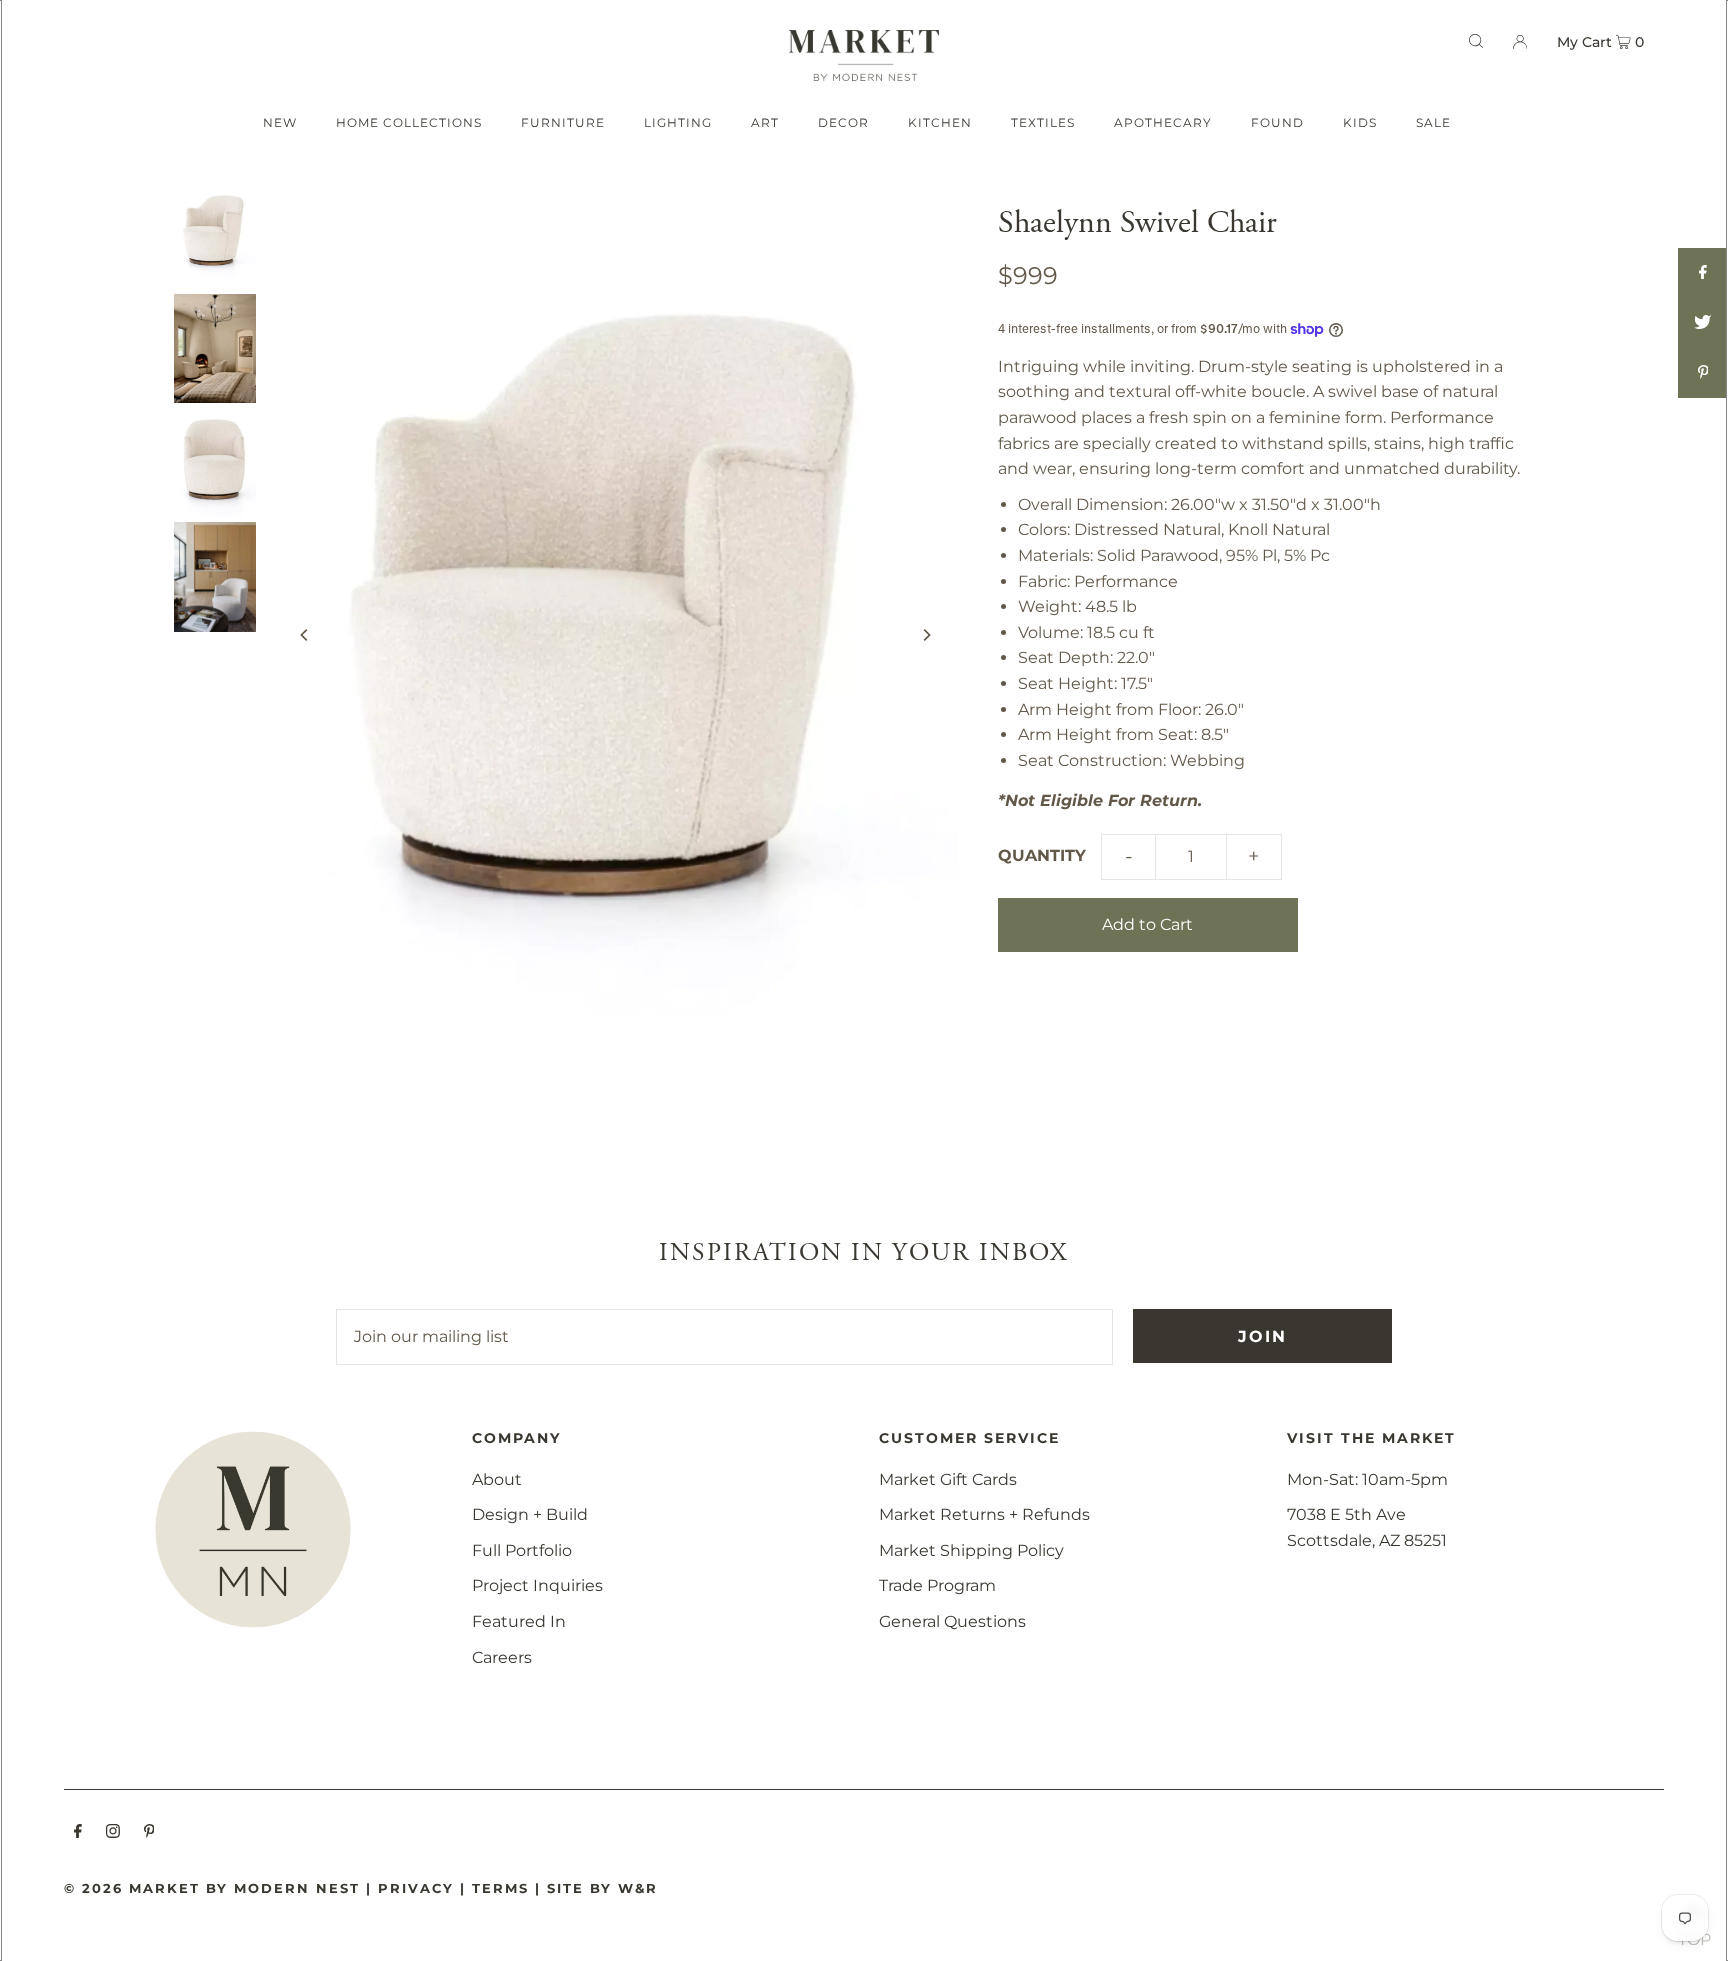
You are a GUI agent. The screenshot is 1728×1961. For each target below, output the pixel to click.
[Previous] (305, 635)
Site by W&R (602, 1888)
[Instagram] (113, 1833)
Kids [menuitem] (1360, 122)
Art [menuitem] (765, 122)
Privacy (416, 1888)
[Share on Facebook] (1703, 273)
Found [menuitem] (1277, 122)
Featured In (519, 1621)
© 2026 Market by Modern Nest (212, 1888)
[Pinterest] (149, 1833)
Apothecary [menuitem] (1163, 122)
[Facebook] (78, 1833)
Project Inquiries (537, 1585)
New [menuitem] (280, 122)
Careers (502, 1657)
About (497, 1479)
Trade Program (937, 1585)
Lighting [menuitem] (678, 122)
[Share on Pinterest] (1703, 373)
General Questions (952, 1621)
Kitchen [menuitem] (940, 122)
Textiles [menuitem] (1043, 122)
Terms (500, 1888)
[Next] (926, 635)
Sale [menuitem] (1433, 122)
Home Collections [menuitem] (409, 122)
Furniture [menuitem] (563, 122)
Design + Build (530, 1514)
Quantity (1042, 855)
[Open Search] (1476, 41)
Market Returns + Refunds (984, 1514)
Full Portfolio (522, 1550)
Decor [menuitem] (843, 122)
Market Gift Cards (948, 1479)
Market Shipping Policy (971, 1550)
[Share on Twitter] (1703, 323)
